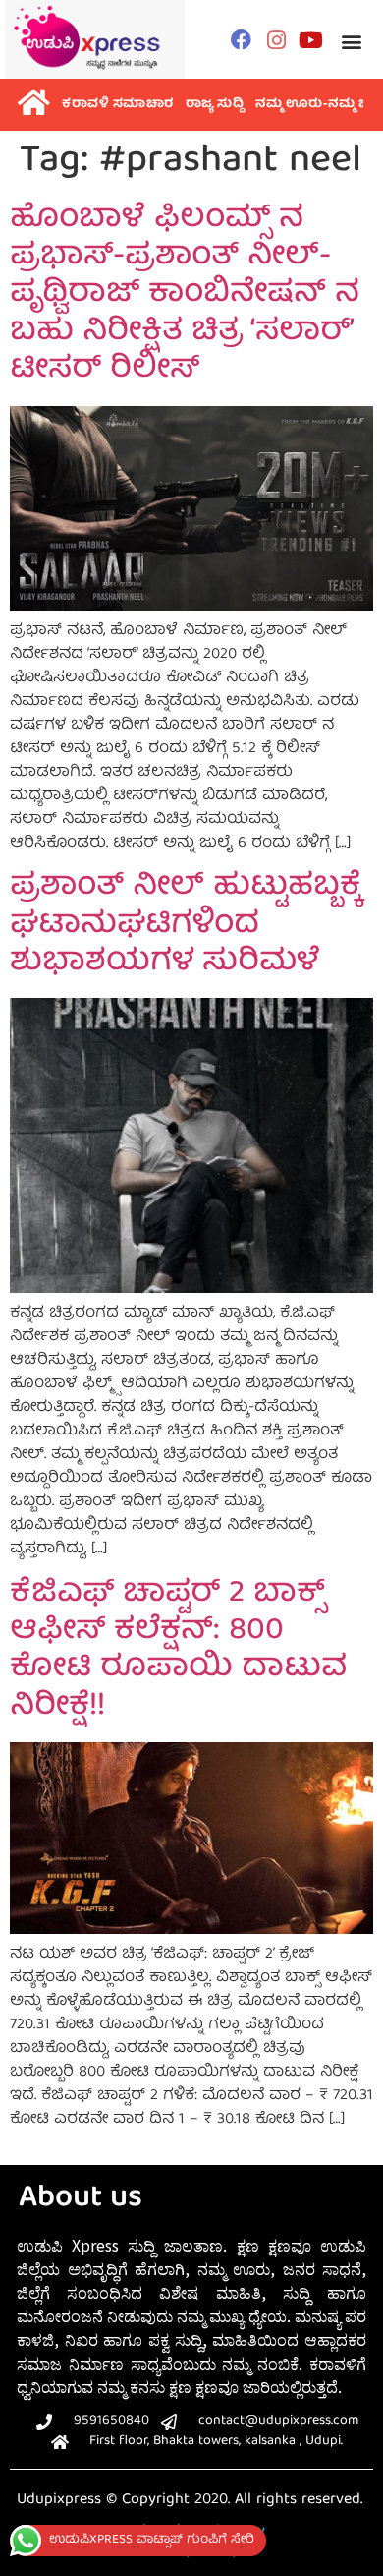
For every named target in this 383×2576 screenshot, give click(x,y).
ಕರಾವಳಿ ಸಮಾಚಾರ (118, 105)
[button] (351, 42)
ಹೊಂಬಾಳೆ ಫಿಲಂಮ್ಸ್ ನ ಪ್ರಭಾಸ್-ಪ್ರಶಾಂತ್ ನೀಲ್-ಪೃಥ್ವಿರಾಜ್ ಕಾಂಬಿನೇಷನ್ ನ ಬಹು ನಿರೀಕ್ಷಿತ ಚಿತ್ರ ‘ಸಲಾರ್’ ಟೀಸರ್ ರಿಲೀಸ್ (185, 296)
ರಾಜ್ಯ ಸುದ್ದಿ (215, 105)
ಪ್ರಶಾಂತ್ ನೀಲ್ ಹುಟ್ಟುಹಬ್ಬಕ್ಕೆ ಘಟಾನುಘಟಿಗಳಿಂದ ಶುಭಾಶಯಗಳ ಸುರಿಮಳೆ (185, 926)
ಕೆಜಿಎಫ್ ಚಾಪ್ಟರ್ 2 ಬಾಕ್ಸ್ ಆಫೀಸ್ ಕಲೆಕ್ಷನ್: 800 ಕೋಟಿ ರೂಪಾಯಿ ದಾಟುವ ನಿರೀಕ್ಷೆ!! (178, 1651)
